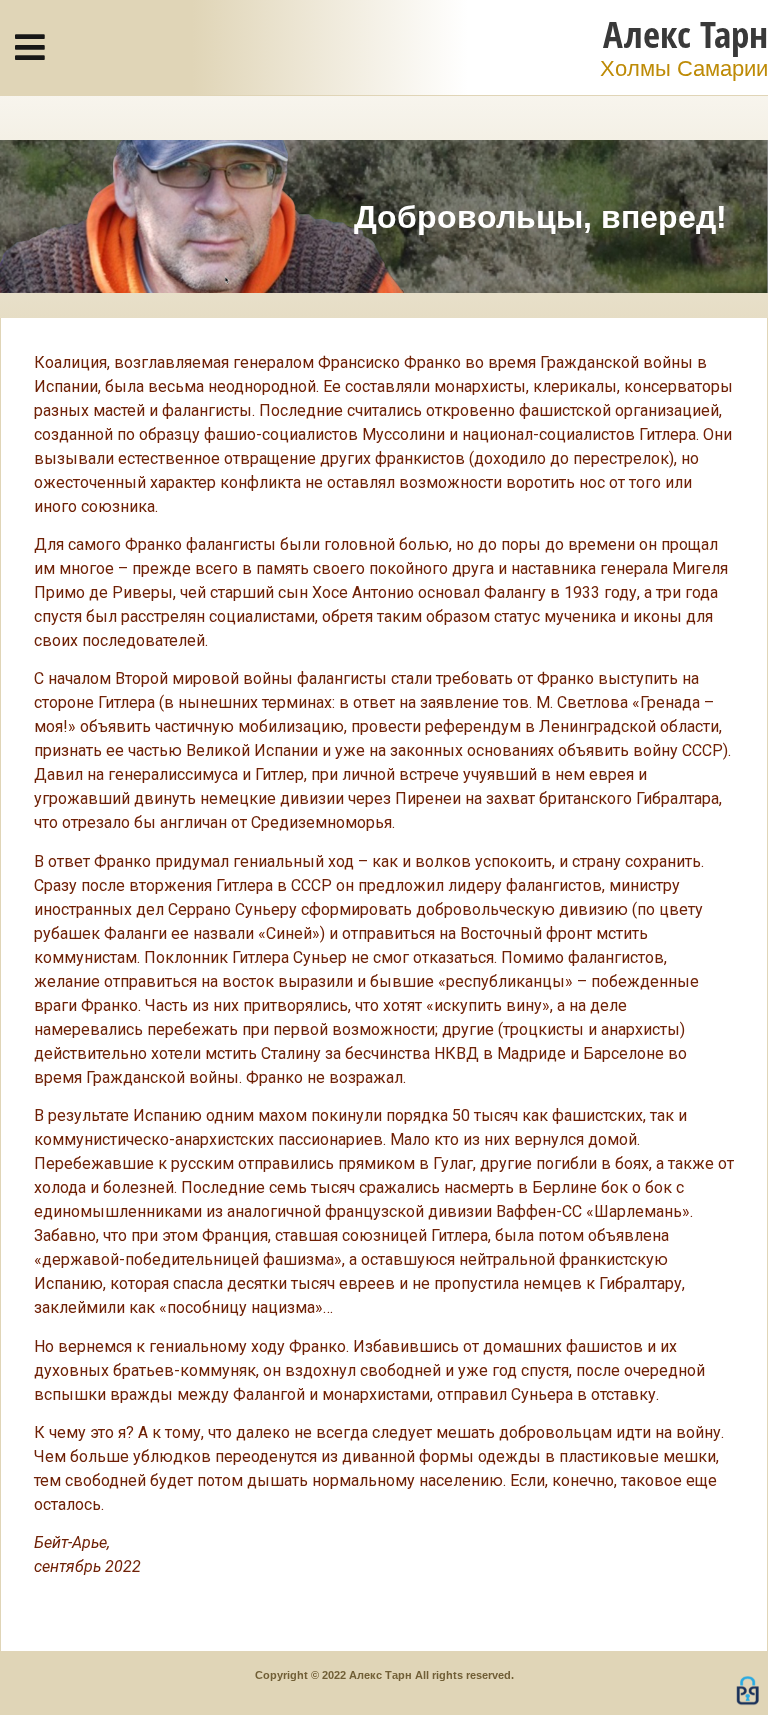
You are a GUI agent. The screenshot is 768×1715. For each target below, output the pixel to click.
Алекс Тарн (685, 33)
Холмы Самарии (684, 68)
